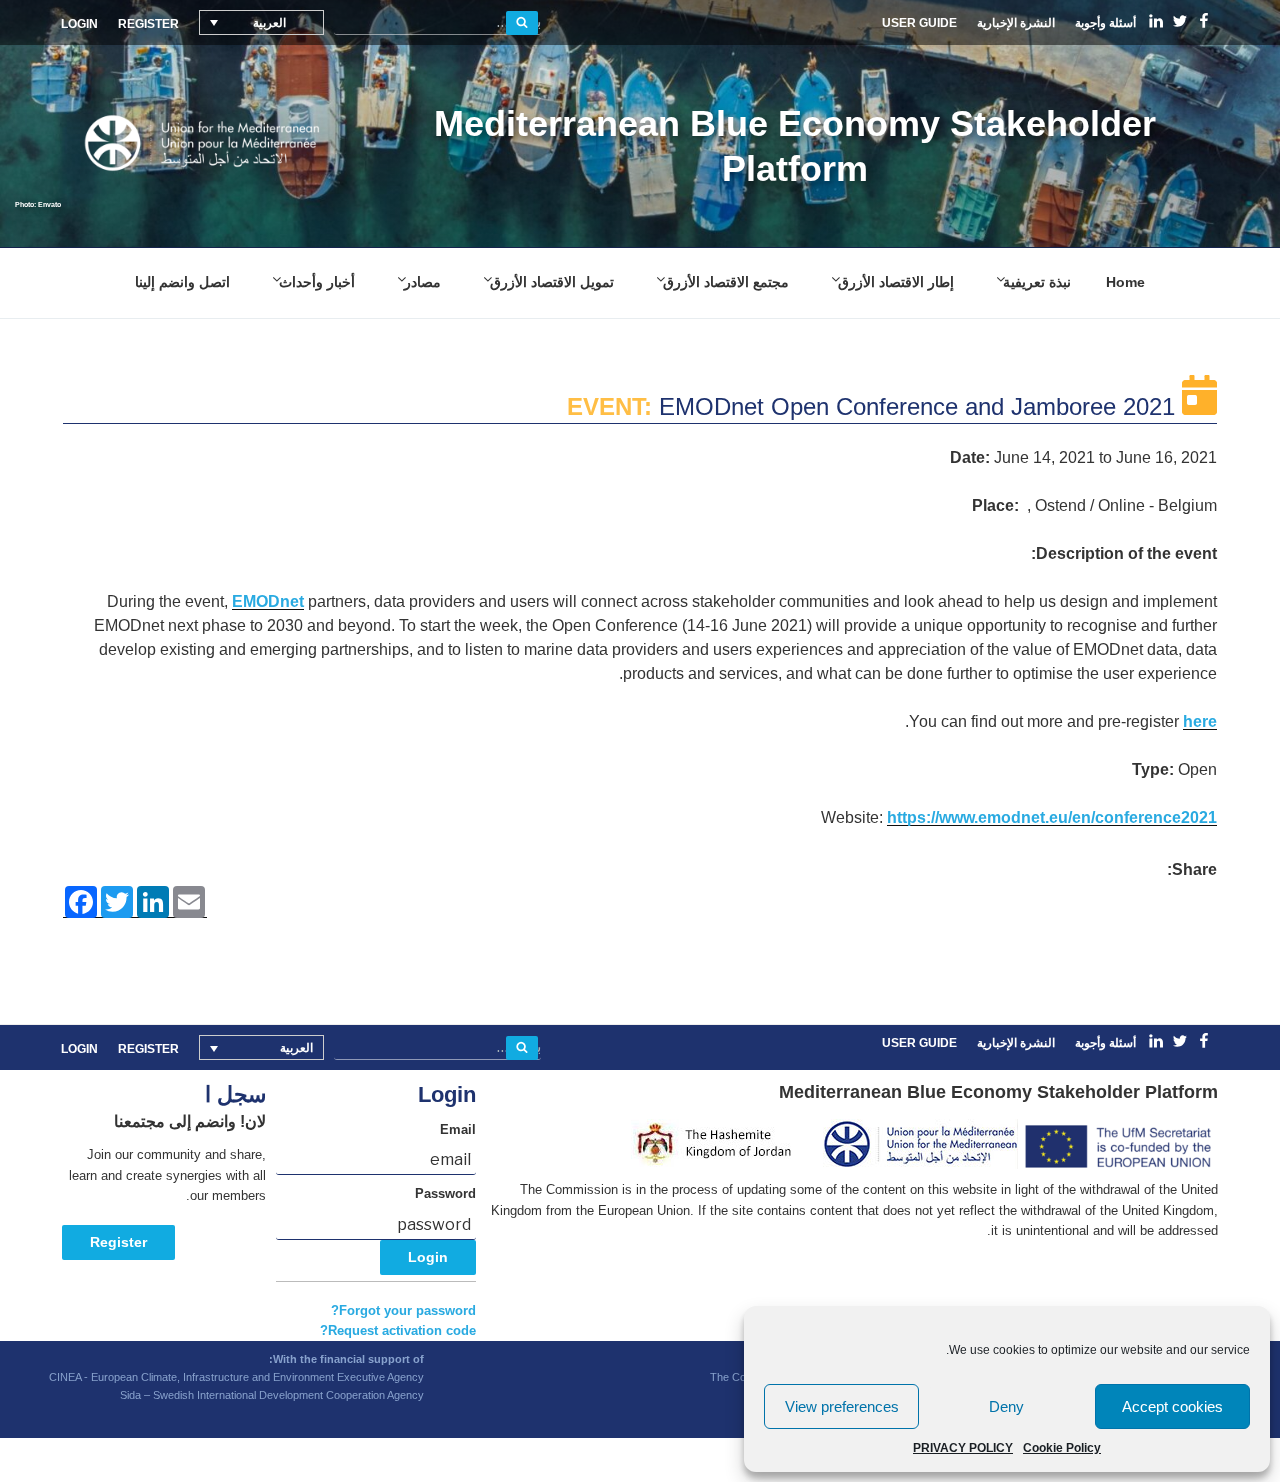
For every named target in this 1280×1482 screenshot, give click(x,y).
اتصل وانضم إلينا (182, 282)
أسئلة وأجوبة (1105, 23)
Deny (1006, 1406)
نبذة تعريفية (1037, 282)
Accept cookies (1172, 1406)
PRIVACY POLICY (963, 1448)
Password (445, 1194)
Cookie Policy (1062, 1448)
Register (118, 1242)
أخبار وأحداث (317, 282)
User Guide (919, 23)
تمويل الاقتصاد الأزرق (552, 282)
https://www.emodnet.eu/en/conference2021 (1052, 817)
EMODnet (268, 601)
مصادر (422, 282)
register (148, 24)
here (1200, 721)
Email (458, 1130)
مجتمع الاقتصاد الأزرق (726, 282)
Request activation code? (398, 1331)
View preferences (842, 1406)
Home (1125, 282)
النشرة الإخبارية (1016, 23)
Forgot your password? (403, 1311)
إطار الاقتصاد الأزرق (896, 282)
